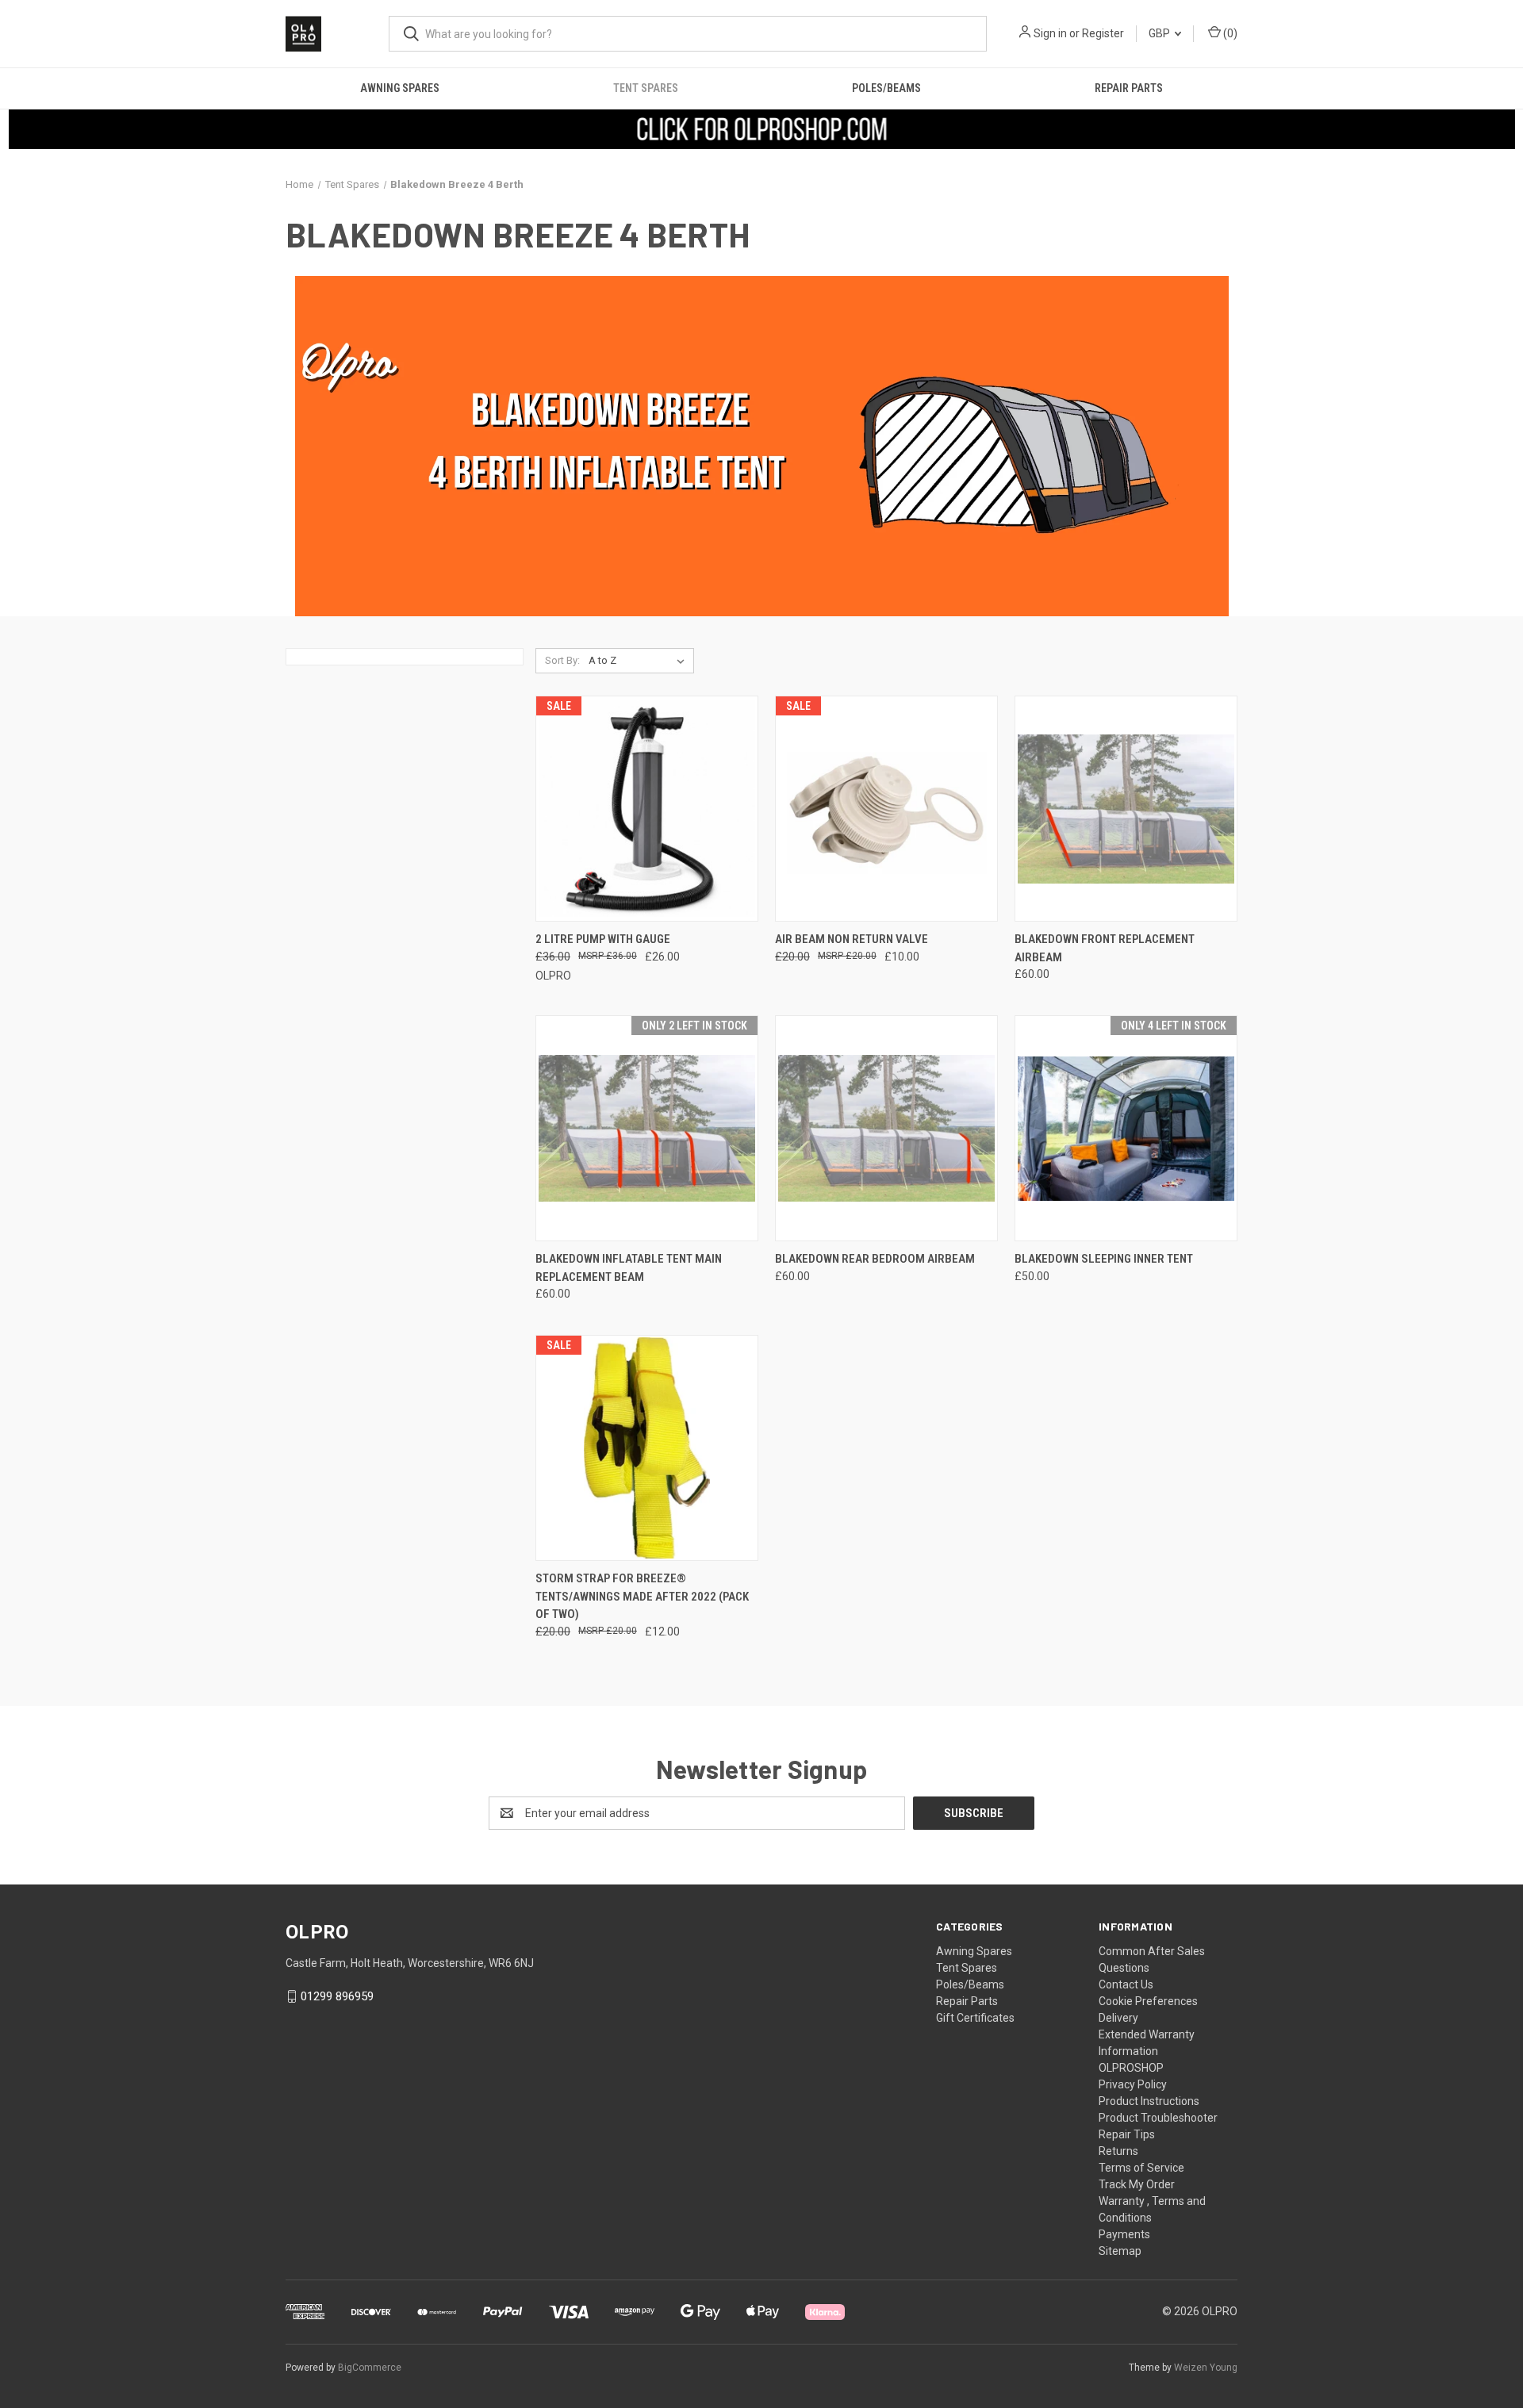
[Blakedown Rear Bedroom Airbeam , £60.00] (886, 1128)
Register (1103, 33)
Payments (1124, 2234)
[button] (762, 129)
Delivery (1118, 2018)
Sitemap (1120, 2251)
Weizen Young (1206, 2368)
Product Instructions (1149, 2101)
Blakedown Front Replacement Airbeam (1105, 948)
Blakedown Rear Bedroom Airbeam (875, 1259)
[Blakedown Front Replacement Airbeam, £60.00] (1126, 809)
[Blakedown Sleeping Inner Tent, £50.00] (1126, 1128)
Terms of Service (1141, 2168)
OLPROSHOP (1131, 2068)
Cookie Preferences (1148, 2001)
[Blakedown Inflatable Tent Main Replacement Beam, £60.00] (647, 1128)
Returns (1118, 2151)
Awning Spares (400, 88)
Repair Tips (1127, 2134)
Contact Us (1126, 1984)
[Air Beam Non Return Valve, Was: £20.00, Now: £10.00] (886, 809)
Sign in (1050, 33)
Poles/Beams (886, 88)
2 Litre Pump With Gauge (603, 939)
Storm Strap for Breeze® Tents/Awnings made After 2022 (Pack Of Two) (642, 1596)
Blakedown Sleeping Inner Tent (1104, 1259)
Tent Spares (646, 88)
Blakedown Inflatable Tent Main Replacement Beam (629, 1268)
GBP (1160, 33)
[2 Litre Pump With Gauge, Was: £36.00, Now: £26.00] (647, 809)
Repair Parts (1129, 88)
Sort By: (562, 660)
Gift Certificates (975, 2018)
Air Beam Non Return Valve (852, 939)
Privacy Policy (1133, 2084)
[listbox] (640, 661)
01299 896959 (337, 1996)
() (1229, 33)
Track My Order (1137, 2184)
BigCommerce (370, 2368)
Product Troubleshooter (1158, 2118)
